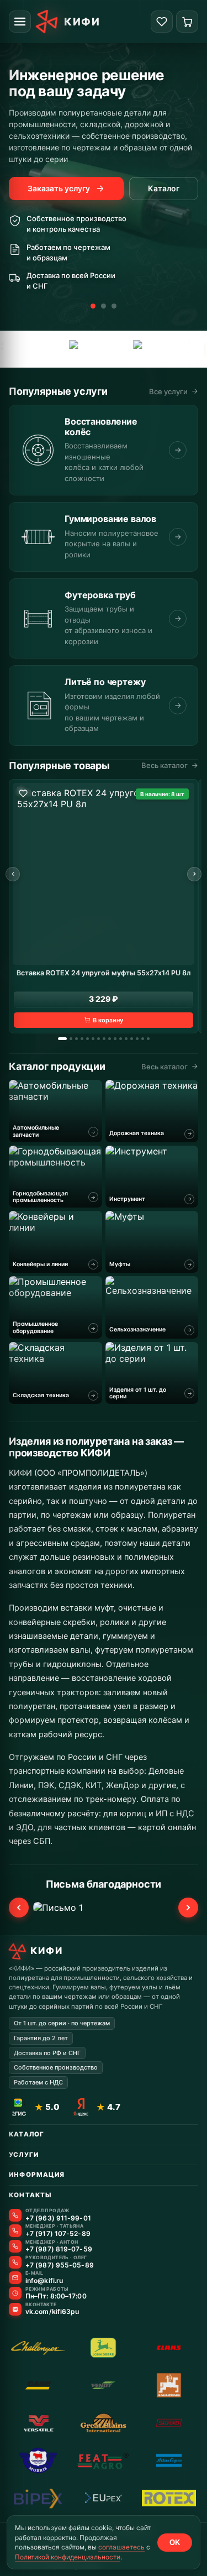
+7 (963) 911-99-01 (58, 2218)
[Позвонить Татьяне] (15, 2231)
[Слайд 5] (87, 1039)
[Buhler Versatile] (38, 2423)
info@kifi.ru (44, 2281)
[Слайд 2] (104, 306)
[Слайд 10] (115, 1039)
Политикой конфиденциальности (68, 2557)
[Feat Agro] (103, 2460)
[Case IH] (40, 349)
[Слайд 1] (93, 306)
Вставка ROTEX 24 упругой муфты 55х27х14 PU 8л (104, 973)
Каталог (164, 188)
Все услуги (168, 391)
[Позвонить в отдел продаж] (15, 2215)
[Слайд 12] (126, 1039)
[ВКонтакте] (15, 2309)
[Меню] (20, 22)
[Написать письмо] (15, 2278)
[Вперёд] (194, 874)
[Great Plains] (103, 2423)
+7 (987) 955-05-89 (60, 2265)
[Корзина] (187, 22)
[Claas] (169, 2348)
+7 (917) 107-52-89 (58, 2234)
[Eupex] (103, 2498)
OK (175, 2543)
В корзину (108, 1020)
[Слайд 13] (132, 1039)
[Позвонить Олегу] (15, 2262)
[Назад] (13, 874)
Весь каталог (164, 765)
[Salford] (169, 2423)
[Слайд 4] (82, 1039)
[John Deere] (158, 349)
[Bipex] (38, 2498)
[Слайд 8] (104, 1039)
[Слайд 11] (121, 1039)
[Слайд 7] (99, 1039)
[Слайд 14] (137, 1039)
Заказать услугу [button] (59, 188)
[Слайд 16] (148, 1039)
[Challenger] (38, 2348)
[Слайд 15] (143, 1039)
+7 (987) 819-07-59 (59, 2249)
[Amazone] (107, 349)
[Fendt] (103, 2385)
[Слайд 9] (110, 1039)
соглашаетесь (121, 2547)
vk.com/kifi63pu (52, 2312)
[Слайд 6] (93, 1039)
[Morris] (38, 2460)
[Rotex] (169, 2498)
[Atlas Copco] (169, 2460)
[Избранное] (162, 22)
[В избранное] (23, 793)
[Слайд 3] (114, 306)
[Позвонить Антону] (15, 2246)
